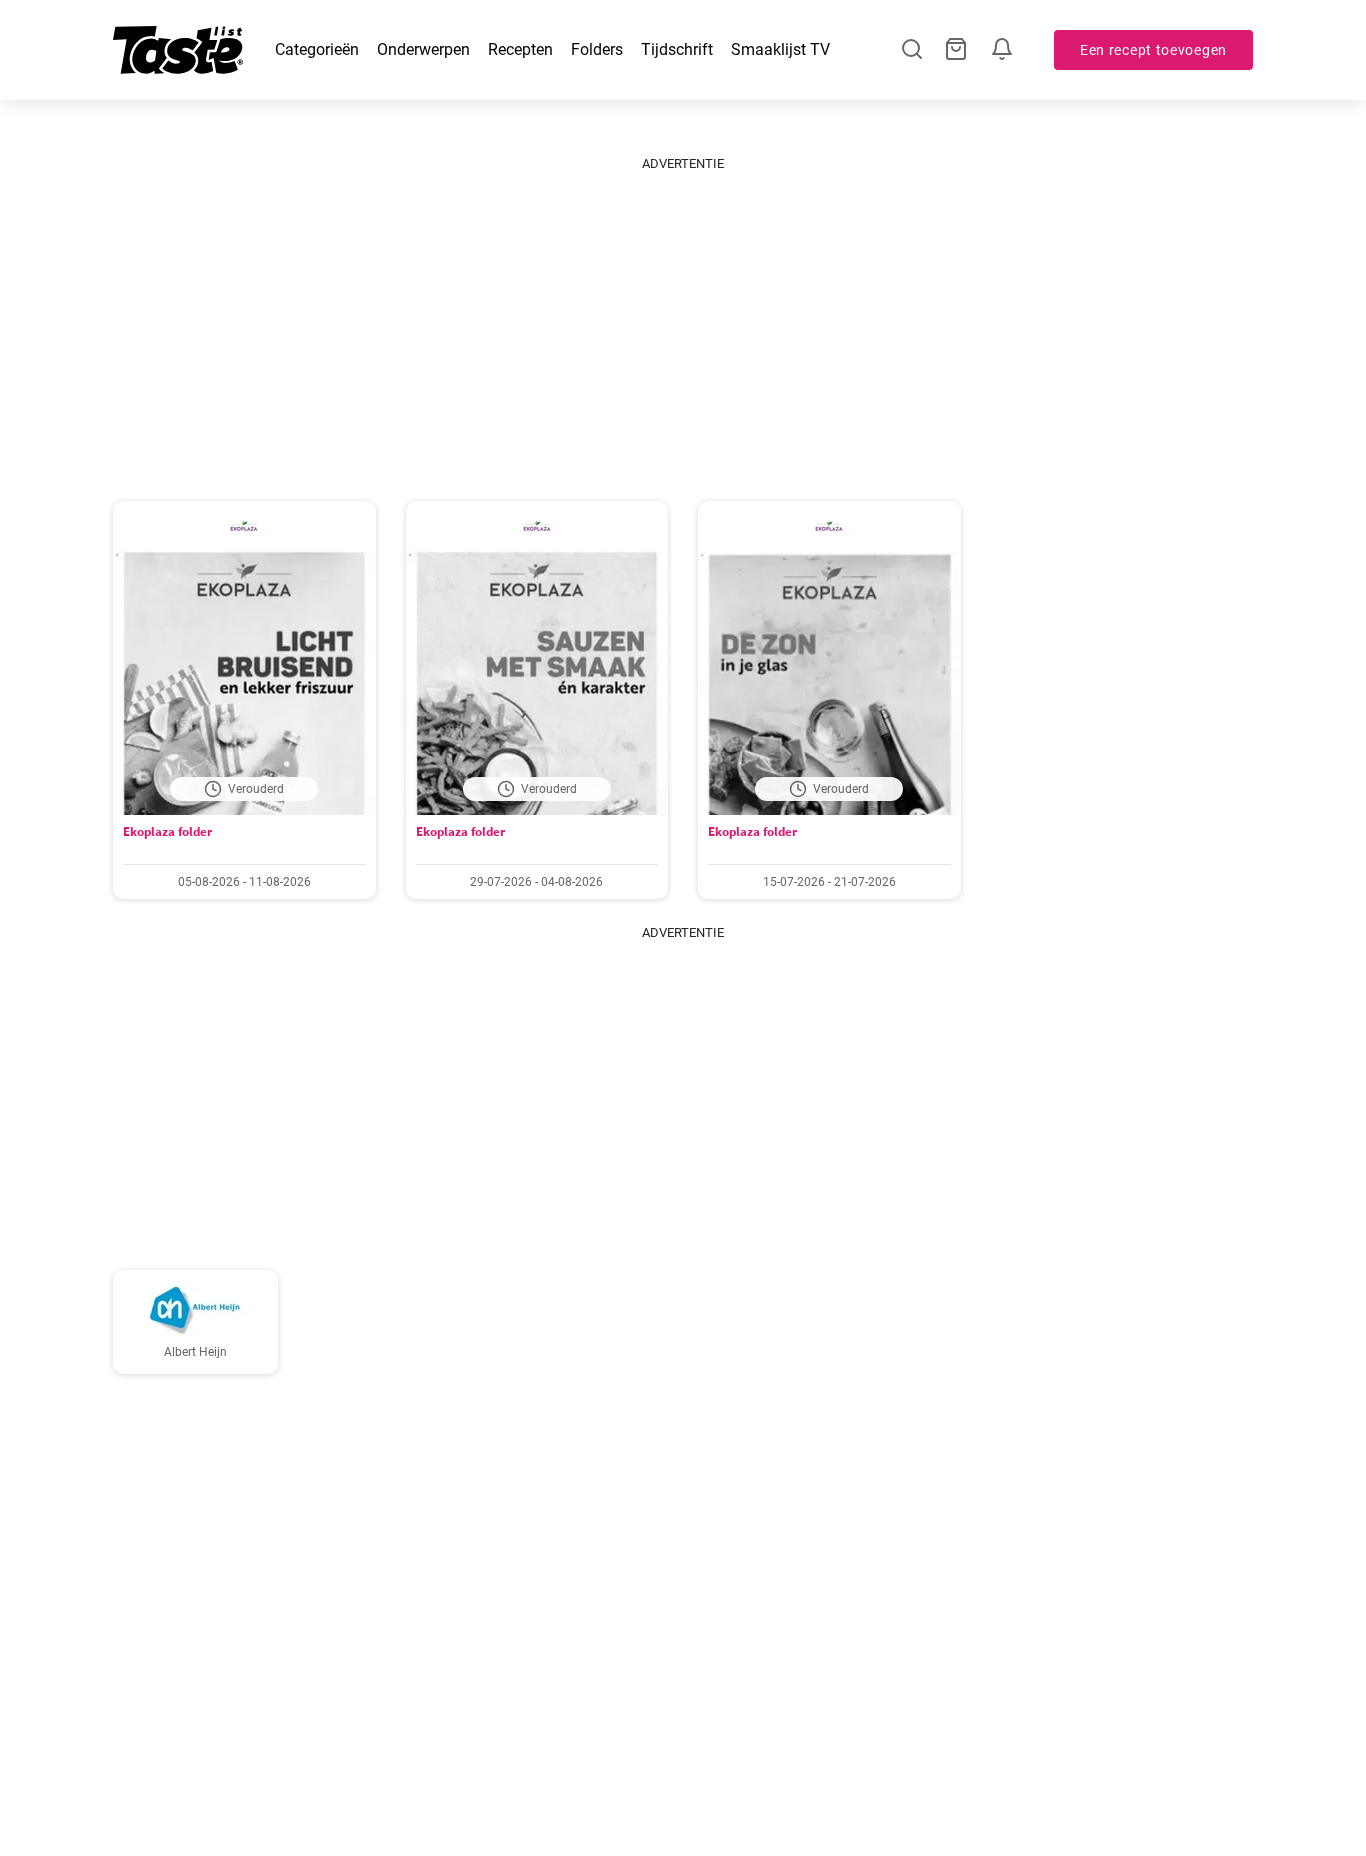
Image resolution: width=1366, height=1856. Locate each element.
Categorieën (317, 49)
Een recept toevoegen (1153, 50)
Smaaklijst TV (780, 49)
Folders (597, 49)
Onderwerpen (423, 49)
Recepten (520, 49)
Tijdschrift (677, 49)
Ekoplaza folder (167, 831)
